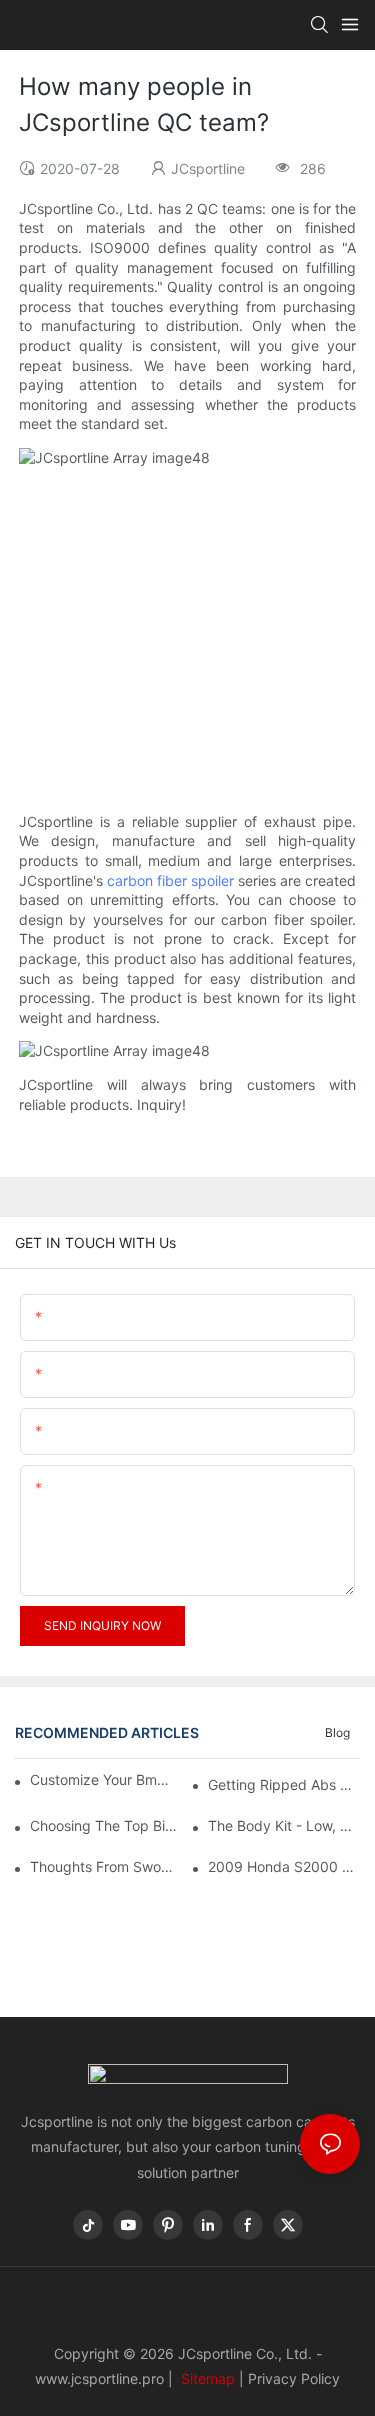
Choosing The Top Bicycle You (106, 1825)
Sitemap (206, 2378)
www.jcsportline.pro (99, 2378)
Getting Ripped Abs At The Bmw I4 (284, 1784)
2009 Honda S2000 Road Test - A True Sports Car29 (284, 1866)
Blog (337, 1732)
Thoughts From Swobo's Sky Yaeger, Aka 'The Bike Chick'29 (106, 1866)
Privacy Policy (294, 2378)
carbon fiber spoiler (170, 880)
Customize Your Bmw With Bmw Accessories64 (103, 1779)
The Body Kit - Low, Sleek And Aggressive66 (284, 1825)
